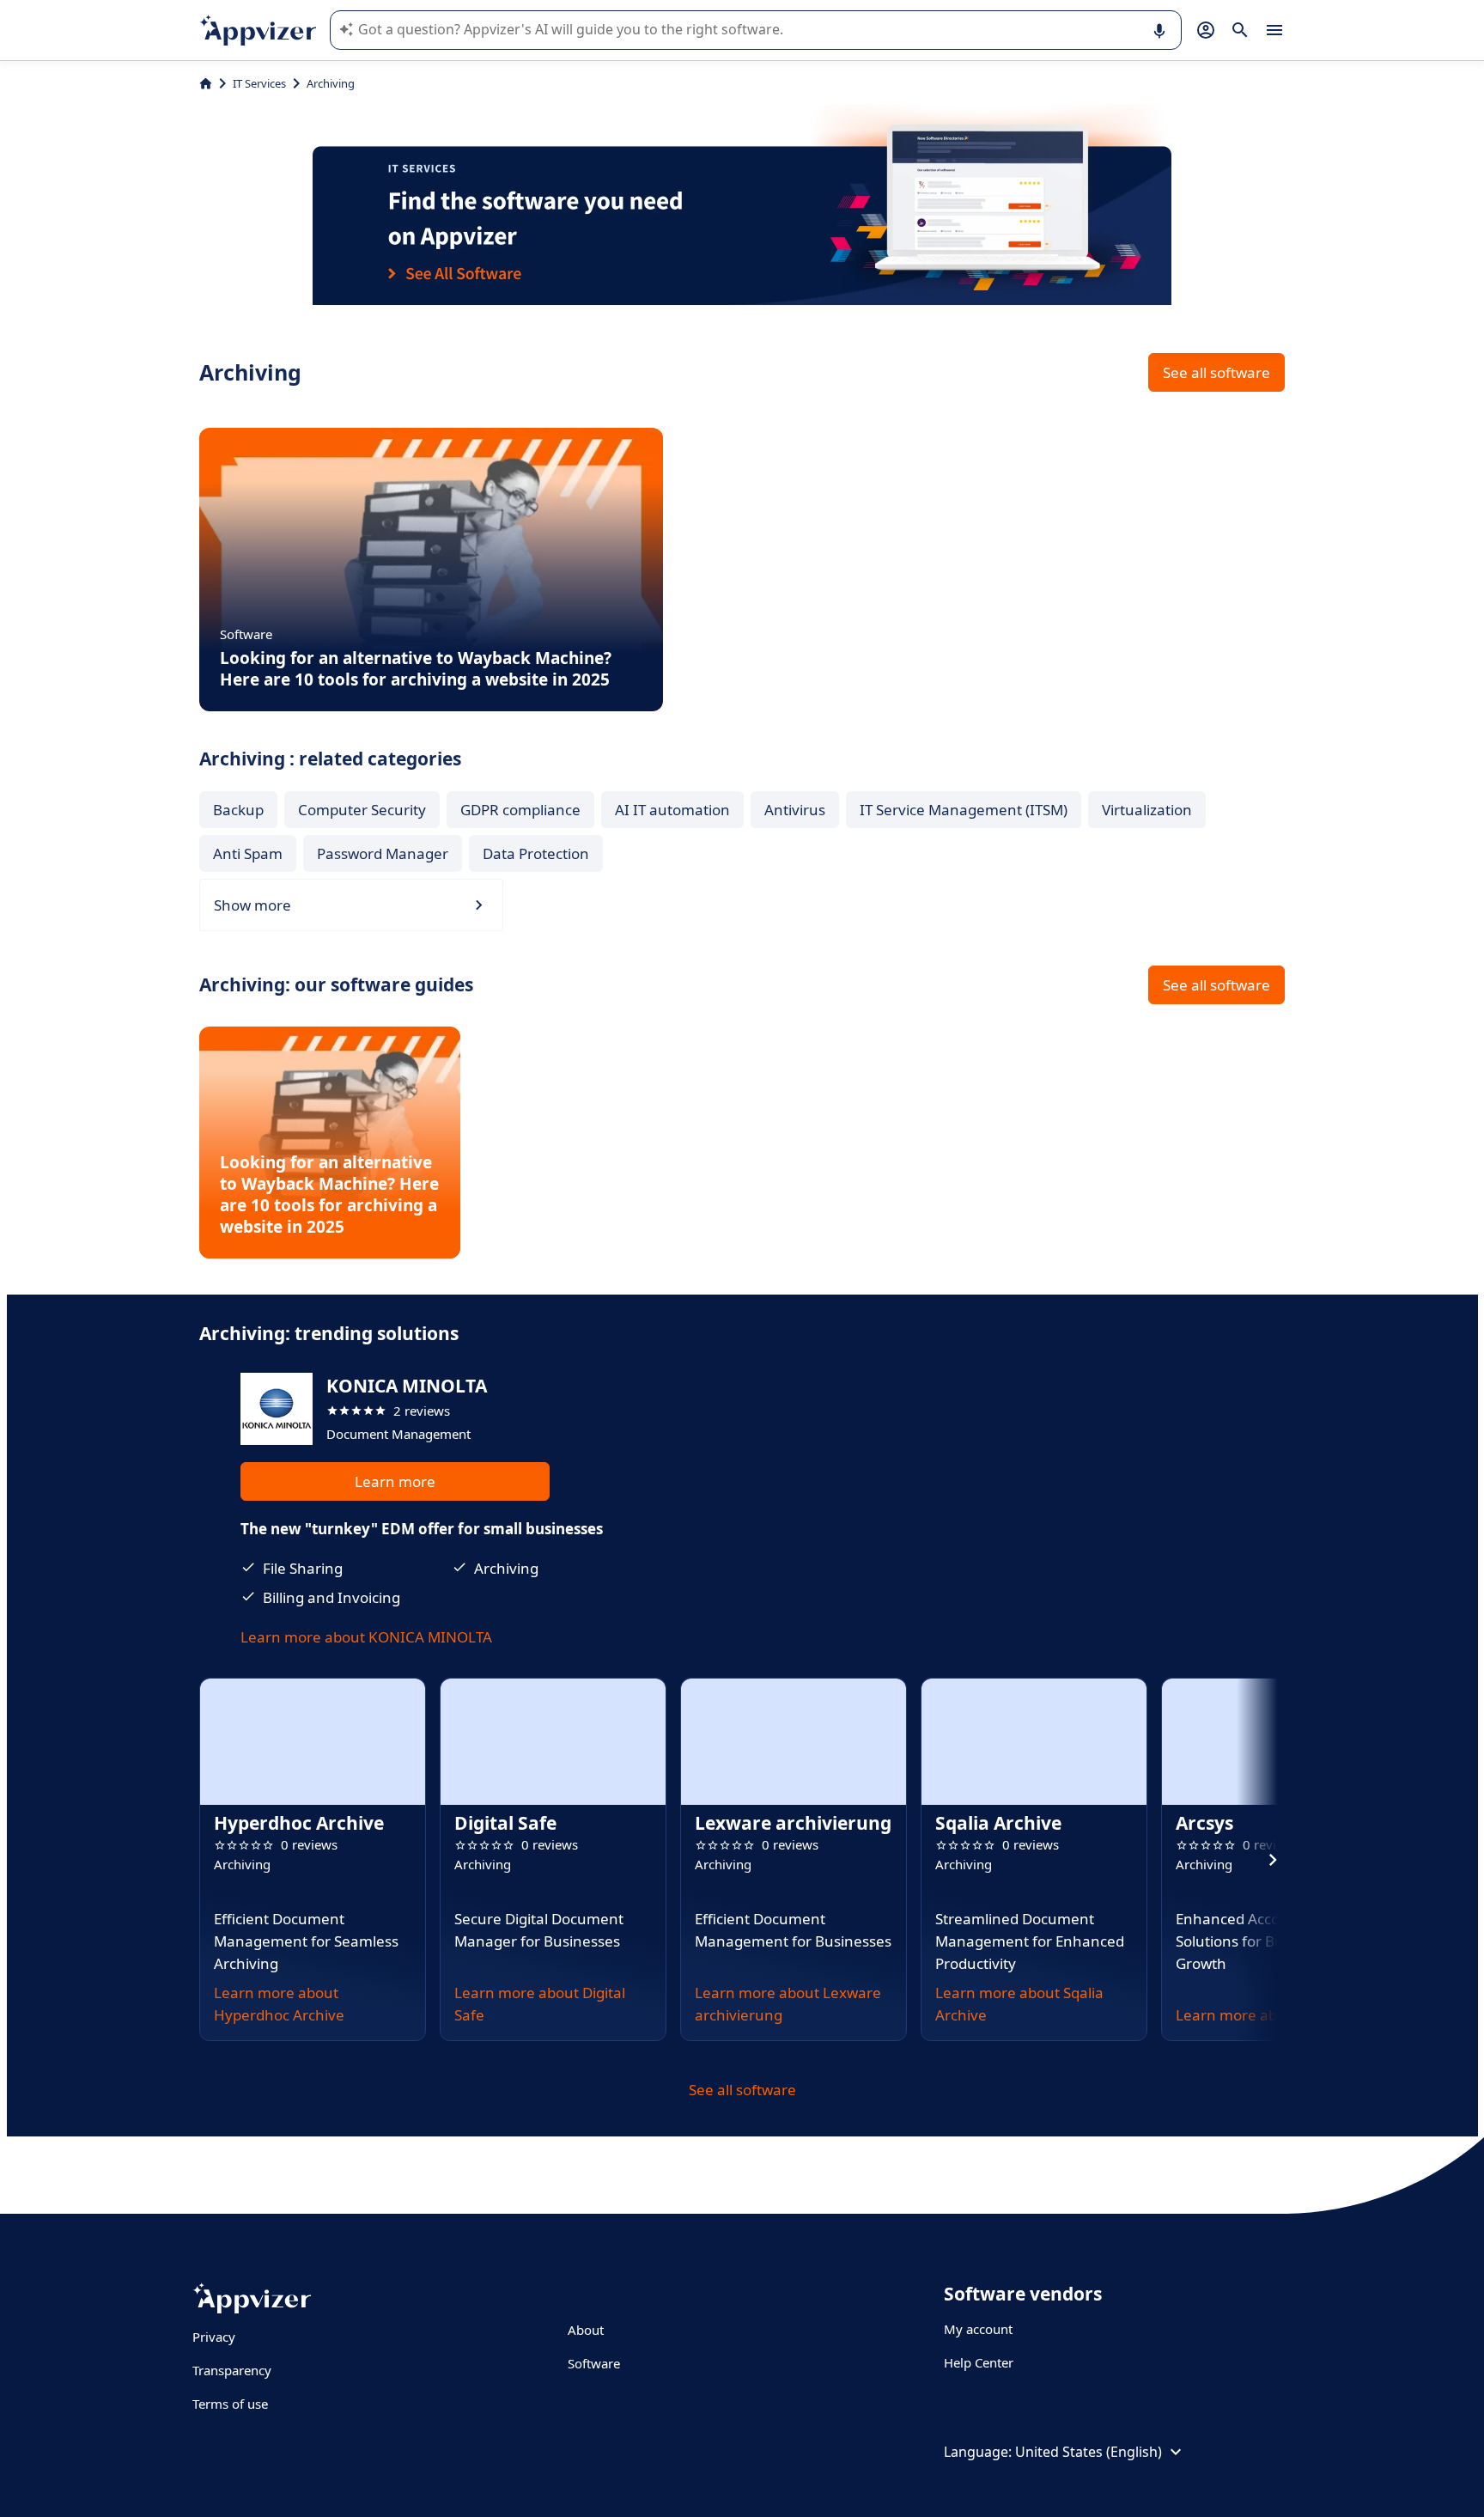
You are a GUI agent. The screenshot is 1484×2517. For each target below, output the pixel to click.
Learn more (395, 1481)
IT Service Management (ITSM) (964, 810)
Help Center (979, 2362)
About (586, 2330)
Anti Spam (248, 853)
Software (594, 2363)
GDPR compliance (520, 810)
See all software (1216, 372)
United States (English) (1089, 2452)
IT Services (259, 83)
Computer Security (362, 810)
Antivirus (795, 810)
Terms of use (230, 2404)
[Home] (206, 83)
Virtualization (1147, 810)
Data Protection (536, 853)
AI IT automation (672, 810)
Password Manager (383, 853)
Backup (238, 810)
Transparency (232, 2370)
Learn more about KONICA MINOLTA (366, 1637)
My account (978, 2329)
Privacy (214, 2337)
